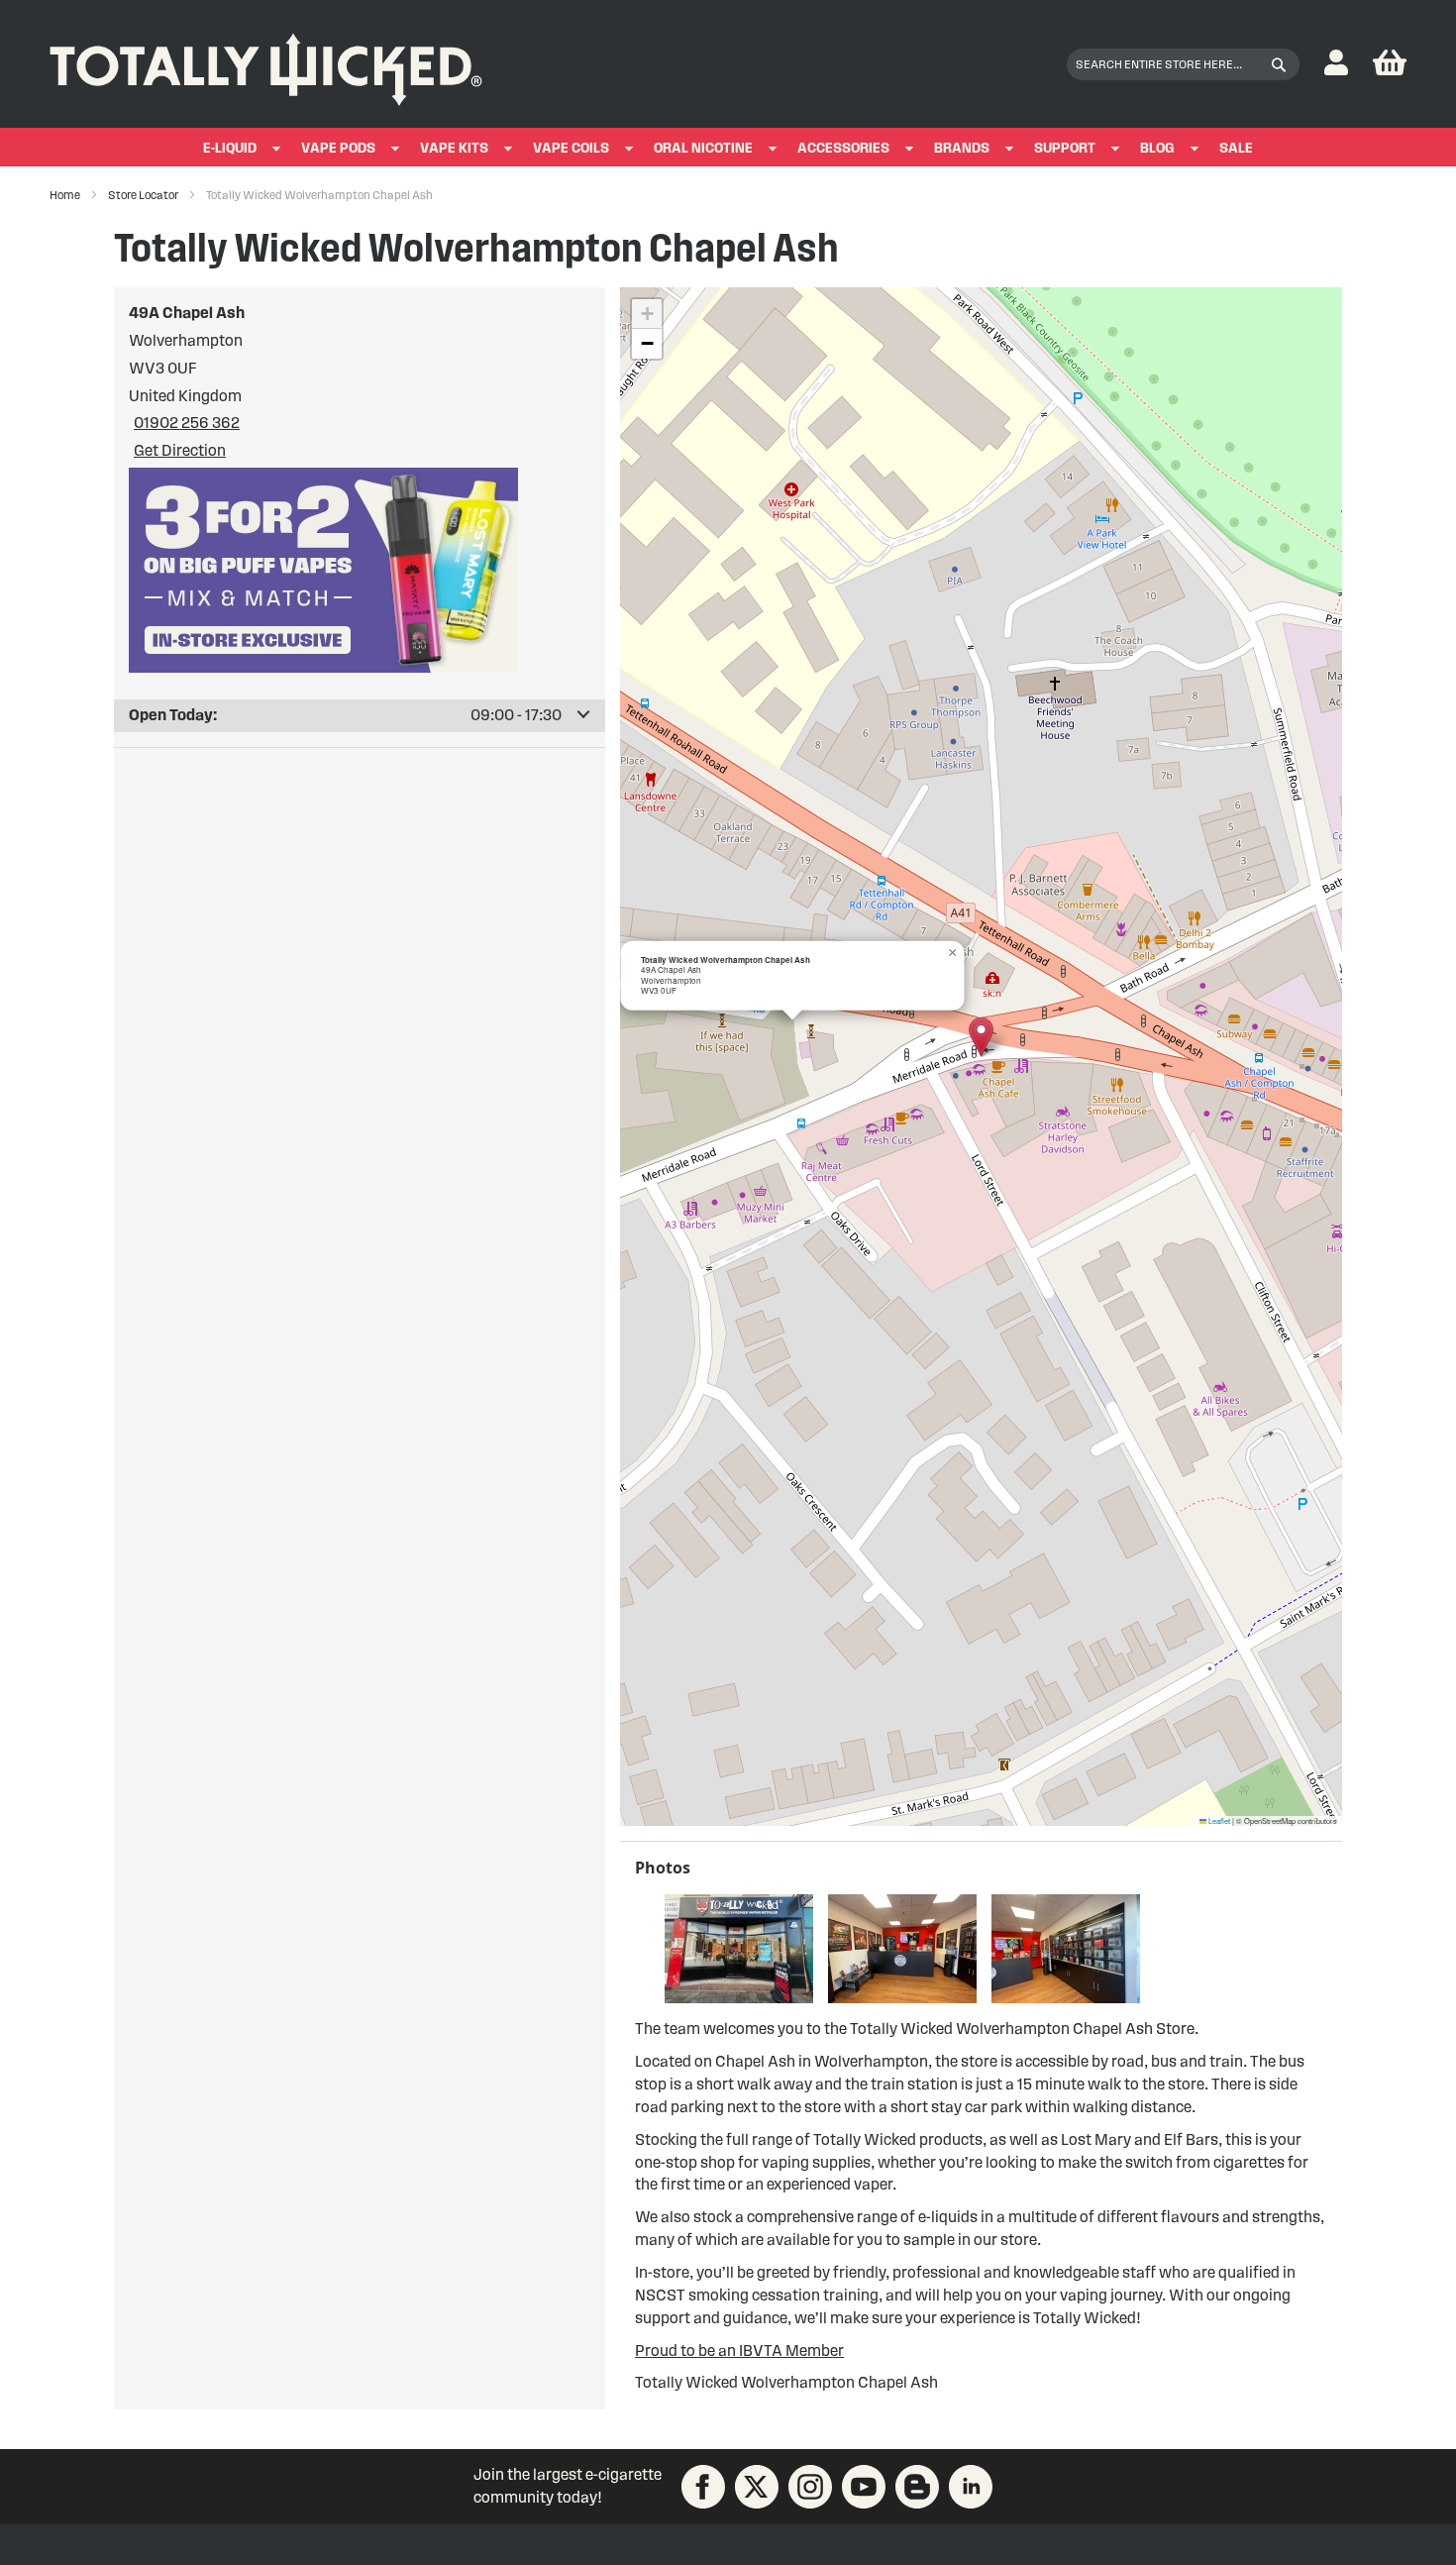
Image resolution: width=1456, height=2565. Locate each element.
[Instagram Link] (810, 2487)
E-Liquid (230, 148)
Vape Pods (338, 148)
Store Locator (144, 195)
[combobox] (1183, 64)
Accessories (843, 148)
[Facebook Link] (703, 2487)
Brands (962, 148)
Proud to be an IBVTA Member (739, 2351)
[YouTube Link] (864, 2487)
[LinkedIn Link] (971, 2487)
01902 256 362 (187, 423)
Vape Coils (571, 148)
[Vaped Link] (917, 2487)
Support (1065, 148)
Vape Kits (454, 148)
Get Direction (180, 450)
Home (66, 195)
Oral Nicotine (703, 148)
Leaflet (1218, 1820)
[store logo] (266, 64)
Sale (1236, 148)
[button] (1336, 64)
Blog (1157, 148)
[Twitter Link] (757, 2487)
